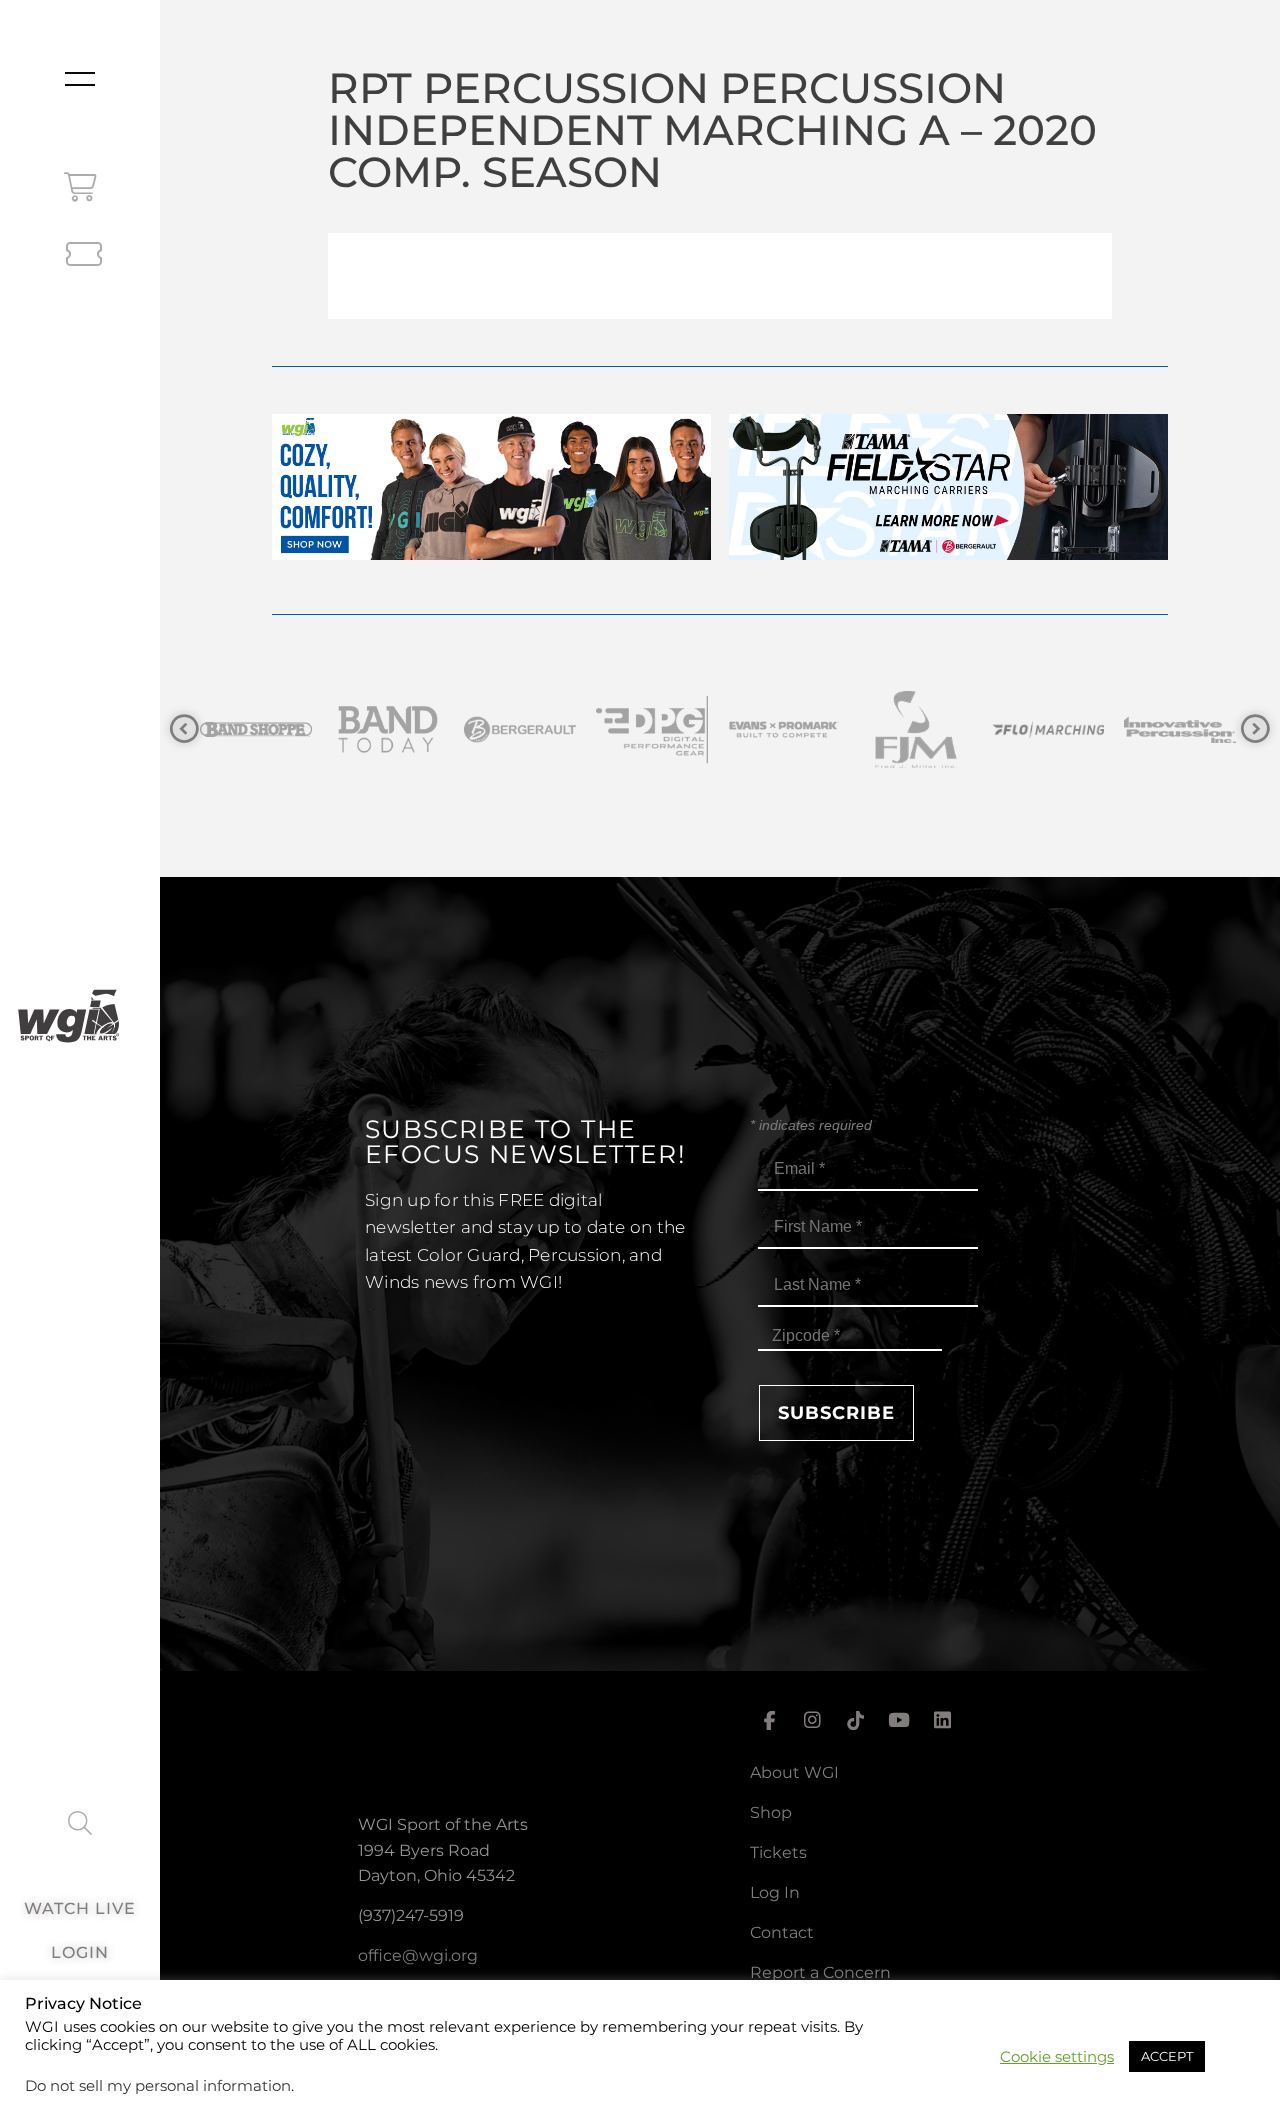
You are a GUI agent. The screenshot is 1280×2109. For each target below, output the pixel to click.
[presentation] (184, 729)
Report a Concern (820, 1972)
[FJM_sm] (826, 729)
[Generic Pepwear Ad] (491, 554)
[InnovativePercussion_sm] (1090, 729)
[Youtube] (899, 1720)
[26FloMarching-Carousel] (958, 729)
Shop (771, 1812)
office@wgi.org (418, 1955)
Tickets (778, 1852)
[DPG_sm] (562, 729)
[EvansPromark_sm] (694, 729)
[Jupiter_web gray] (1222, 729)
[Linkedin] (943, 1720)
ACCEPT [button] (1167, 2056)
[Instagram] (812, 1720)
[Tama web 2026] (948, 554)
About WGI (794, 1772)
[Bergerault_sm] (430, 729)
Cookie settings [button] (1057, 2057)
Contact (782, 1932)
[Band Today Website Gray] (298, 729)
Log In (775, 1892)
